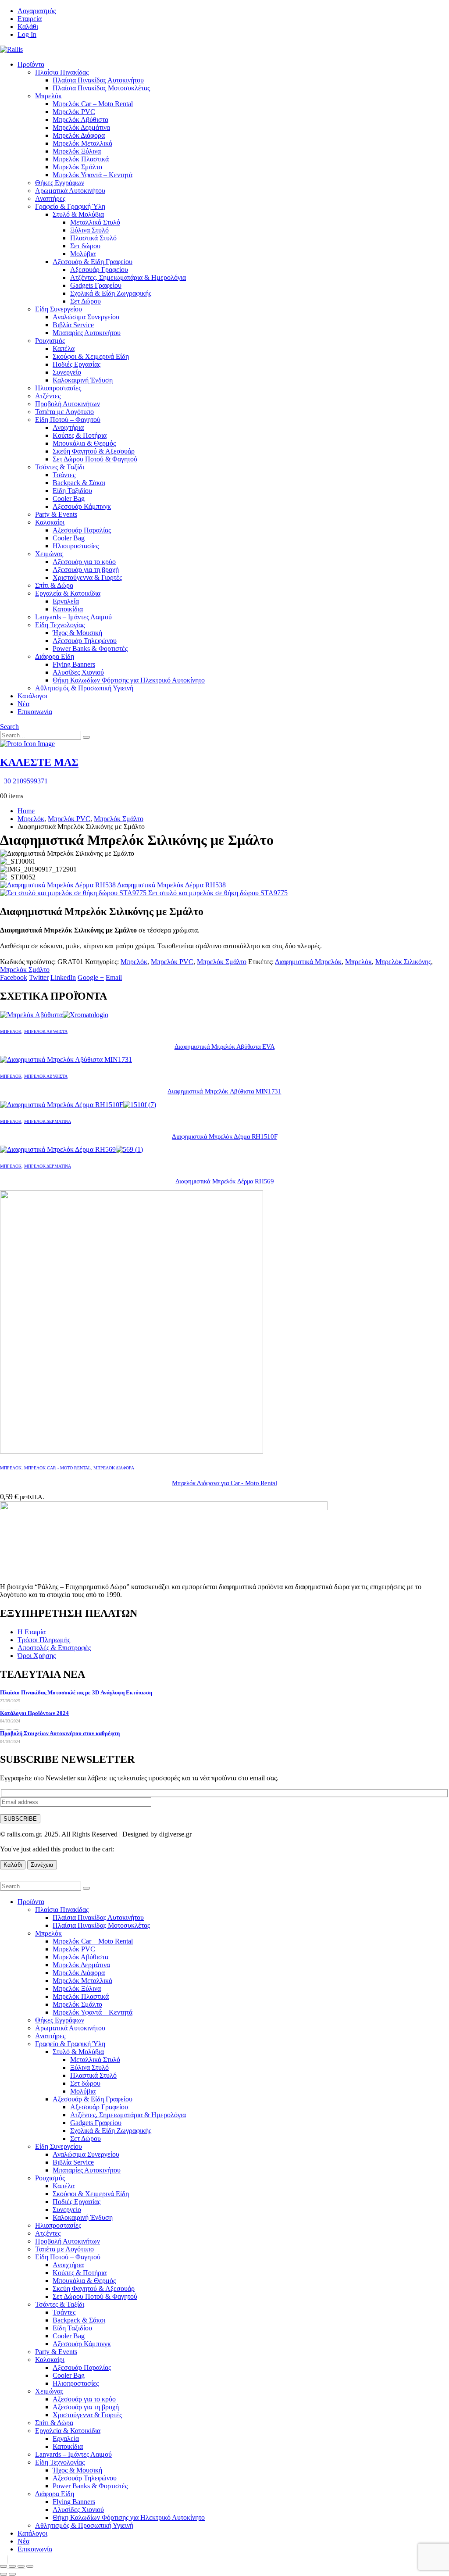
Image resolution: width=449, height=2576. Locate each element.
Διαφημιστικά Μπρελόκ (308, 962)
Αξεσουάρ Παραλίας (82, 530)
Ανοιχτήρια (68, 427)
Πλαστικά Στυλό (93, 238)
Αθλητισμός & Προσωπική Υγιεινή (84, 688)
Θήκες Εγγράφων (60, 183)
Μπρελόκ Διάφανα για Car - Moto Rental (224, 1483)
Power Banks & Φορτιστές (90, 648)
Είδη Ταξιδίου (72, 491)
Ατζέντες (48, 396)
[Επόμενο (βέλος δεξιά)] (12, 2574)
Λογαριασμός (37, 11)
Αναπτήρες (50, 198)
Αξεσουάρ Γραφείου (99, 270)
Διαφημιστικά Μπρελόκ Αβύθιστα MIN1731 (224, 1091)
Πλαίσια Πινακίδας (62, 72)
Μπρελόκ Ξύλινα (77, 151)
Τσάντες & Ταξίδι (60, 467)
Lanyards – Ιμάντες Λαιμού (73, 617)
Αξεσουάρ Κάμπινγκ (82, 506)
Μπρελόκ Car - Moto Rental (57, 1468)
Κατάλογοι (32, 696)
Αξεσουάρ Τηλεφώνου (85, 641)
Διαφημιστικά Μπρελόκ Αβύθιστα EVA (225, 1047)
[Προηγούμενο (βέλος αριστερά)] (4, 2574)
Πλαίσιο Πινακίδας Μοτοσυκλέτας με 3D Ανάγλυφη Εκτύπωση (76, 1692)
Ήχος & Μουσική (77, 633)
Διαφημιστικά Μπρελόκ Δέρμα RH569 (225, 1181)
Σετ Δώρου (86, 301)
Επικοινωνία (35, 712)
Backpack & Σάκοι (79, 483)
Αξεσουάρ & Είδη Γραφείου (93, 262)
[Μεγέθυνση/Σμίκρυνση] (4, 2566)
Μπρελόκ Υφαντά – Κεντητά (93, 175)
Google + (91, 977)
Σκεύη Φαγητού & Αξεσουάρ (94, 451)
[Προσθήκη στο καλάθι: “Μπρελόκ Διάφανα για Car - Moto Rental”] (7, 2560)
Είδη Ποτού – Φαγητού (68, 420)
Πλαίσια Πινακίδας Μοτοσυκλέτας (101, 88)
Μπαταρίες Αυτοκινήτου (87, 333)
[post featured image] (54, 1015)
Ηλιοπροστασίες (58, 388)
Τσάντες (64, 475)
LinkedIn (63, 977)
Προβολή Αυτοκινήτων (68, 404)
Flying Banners (74, 664)
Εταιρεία (30, 19)
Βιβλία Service (73, 325)
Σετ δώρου (85, 246)
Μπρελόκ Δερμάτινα (81, 127)
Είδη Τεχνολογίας (60, 625)
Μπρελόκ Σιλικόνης (403, 962)
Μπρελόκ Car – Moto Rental (93, 104)
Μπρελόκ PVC (74, 112)
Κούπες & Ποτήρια (80, 435)
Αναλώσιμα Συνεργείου (86, 317)
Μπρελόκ (48, 96)
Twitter (39, 977)
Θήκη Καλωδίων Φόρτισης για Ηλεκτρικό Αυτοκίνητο (129, 680)
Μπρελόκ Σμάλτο (77, 167)
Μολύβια (83, 254)
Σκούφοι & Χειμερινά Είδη (91, 356)
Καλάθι (28, 27)
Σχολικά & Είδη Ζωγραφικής (111, 293)
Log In (27, 34)
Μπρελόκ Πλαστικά (81, 159)
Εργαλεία (66, 601)
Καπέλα (64, 348)
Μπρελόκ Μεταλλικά (82, 143)
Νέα (23, 704)
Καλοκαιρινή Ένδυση (83, 380)
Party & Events (56, 514)
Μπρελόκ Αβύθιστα (80, 120)
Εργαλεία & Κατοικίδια (68, 593)
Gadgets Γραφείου (96, 285)
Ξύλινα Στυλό (89, 230)
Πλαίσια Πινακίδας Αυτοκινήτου (98, 80)
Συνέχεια (42, 1865)
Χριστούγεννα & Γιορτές (87, 577)
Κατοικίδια (68, 609)
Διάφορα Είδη (55, 656)
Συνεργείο (67, 372)
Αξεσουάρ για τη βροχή (86, 570)
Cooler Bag (69, 498)
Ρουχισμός (50, 341)
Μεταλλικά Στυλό (95, 222)
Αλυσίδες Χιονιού (78, 672)
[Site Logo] (11, 49)
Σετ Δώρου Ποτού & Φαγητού (95, 459)
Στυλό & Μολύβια (78, 214)
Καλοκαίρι (50, 522)
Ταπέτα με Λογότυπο (64, 412)
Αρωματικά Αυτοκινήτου (70, 191)
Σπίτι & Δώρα (54, 585)
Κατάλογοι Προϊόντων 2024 (34, 1713)
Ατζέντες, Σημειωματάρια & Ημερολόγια (128, 277)
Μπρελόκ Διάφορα (79, 135)
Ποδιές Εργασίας (77, 364)
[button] (9, 727)
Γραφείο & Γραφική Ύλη (70, 206)
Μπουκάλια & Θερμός (84, 443)
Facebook (14, 977)
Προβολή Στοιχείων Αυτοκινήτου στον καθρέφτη (60, 1733)
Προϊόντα (31, 64)
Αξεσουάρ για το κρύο (84, 562)
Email (114, 977)
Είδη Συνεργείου (59, 309)
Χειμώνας (49, 554)
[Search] (86, 737)
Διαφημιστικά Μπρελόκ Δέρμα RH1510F (224, 1136)
